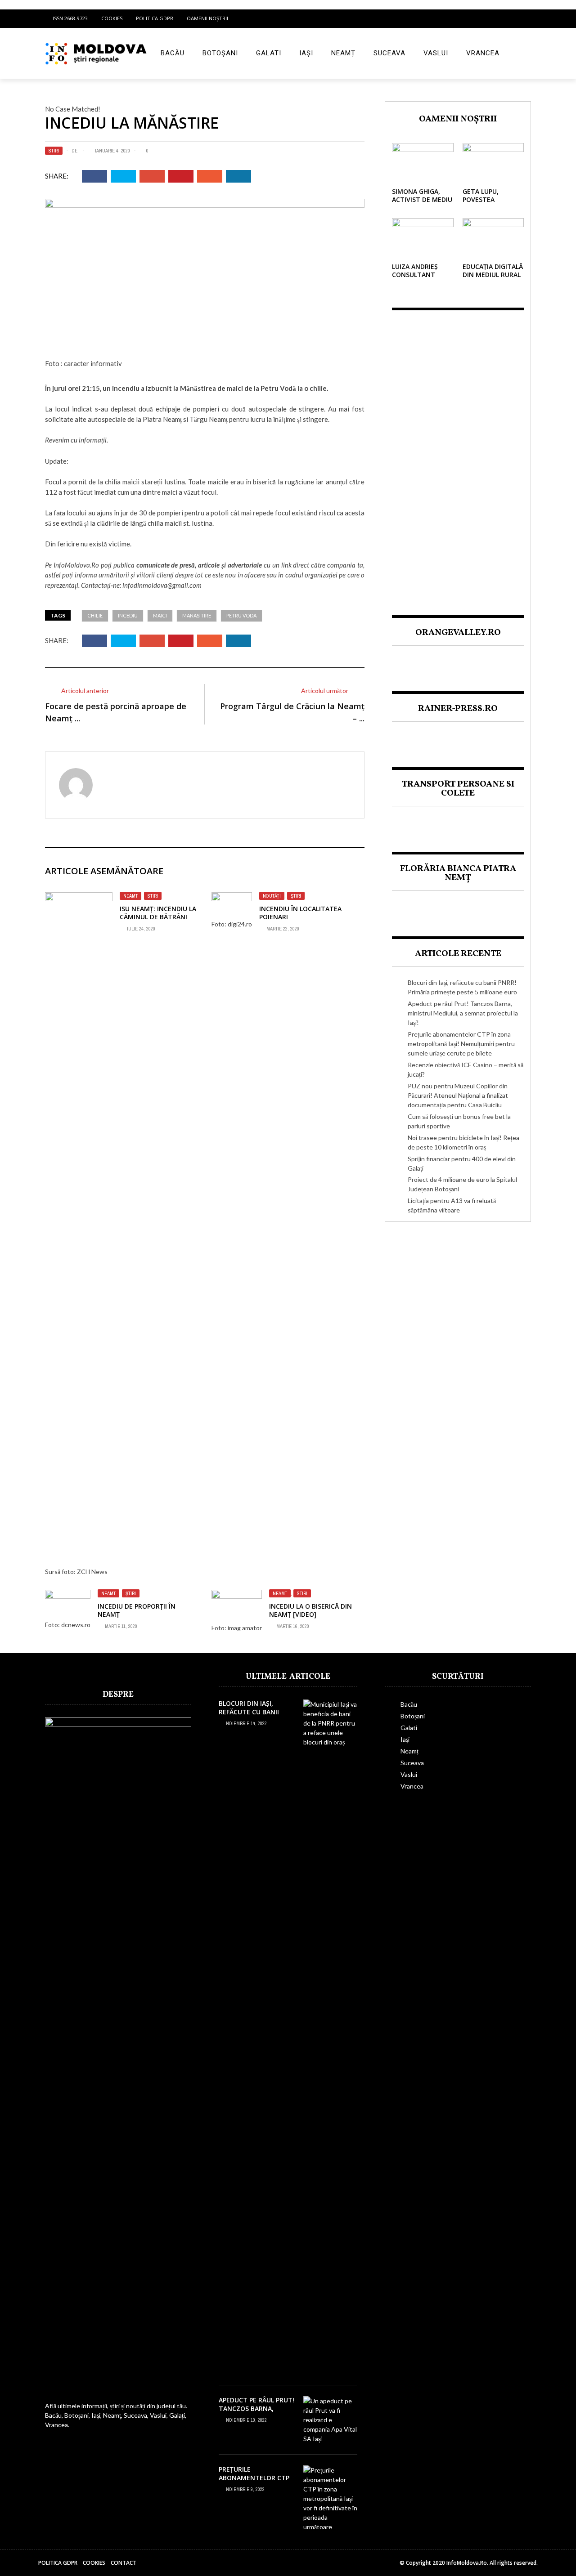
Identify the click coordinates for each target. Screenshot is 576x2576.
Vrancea (483, 53)
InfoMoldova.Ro (76, 565)
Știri (296, 896)
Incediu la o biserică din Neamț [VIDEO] (310, 1610)
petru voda (241, 615)
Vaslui (436, 53)
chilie (95, 615)
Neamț (343, 53)
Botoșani (220, 53)
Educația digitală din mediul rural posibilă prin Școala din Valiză (493, 279)
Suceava (389, 53)
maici (160, 615)
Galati (269, 53)
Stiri (54, 151)
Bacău (173, 53)
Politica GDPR (155, 18)
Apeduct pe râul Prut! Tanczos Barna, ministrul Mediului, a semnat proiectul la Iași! (463, 1013)
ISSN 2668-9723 (70, 18)
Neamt (130, 896)
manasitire (197, 615)
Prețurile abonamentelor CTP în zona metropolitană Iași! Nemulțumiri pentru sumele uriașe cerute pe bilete (461, 1044)
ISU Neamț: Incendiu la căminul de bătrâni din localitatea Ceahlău (158, 921)
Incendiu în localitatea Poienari (300, 913)
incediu (128, 615)
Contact (124, 2563)
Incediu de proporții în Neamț (137, 1610)
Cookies (112, 18)
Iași (306, 53)
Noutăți (272, 896)
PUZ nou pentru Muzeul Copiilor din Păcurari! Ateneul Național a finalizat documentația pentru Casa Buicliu (458, 1095)
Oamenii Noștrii (207, 18)
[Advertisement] (458, 455)
